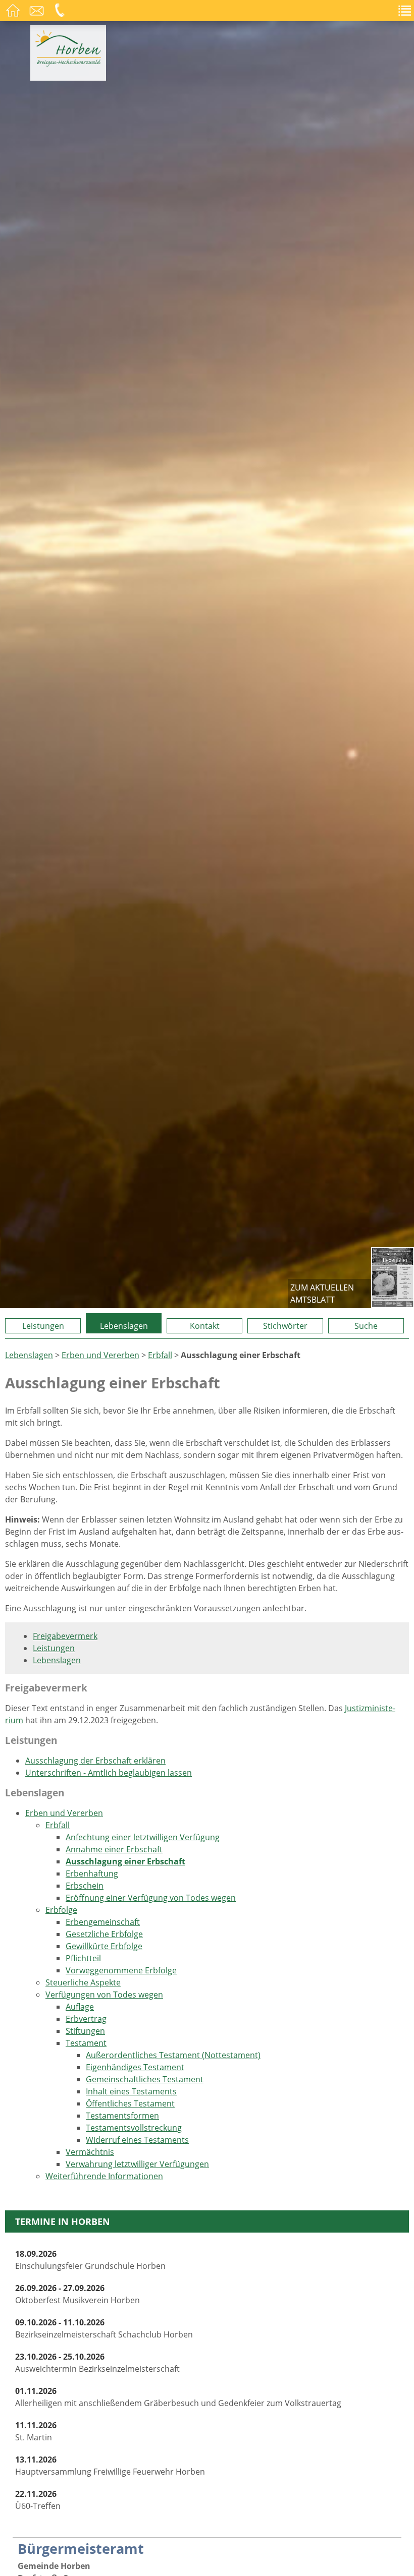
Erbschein (85, 1886)
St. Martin (36, 2431)
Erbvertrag (86, 2019)
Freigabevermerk (65, 1636)
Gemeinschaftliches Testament (145, 2079)
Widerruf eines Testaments (137, 2140)
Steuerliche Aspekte (83, 1982)
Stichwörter (285, 1326)
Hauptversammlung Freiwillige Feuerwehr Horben (110, 2466)
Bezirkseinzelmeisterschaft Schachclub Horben (104, 2328)
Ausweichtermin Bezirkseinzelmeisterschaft (97, 2363)
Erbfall (160, 1355)
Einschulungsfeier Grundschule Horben (90, 2260)
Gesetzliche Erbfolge (104, 1934)
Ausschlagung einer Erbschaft (125, 1861)
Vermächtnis (90, 2152)
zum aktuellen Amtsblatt (322, 1294)
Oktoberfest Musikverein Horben (77, 2294)
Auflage (80, 2007)
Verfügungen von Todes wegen (104, 1995)
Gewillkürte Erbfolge (104, 1946)
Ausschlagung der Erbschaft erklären (95, 1761)
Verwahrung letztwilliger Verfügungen (137, 2164)
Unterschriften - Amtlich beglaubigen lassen (109, 1773)
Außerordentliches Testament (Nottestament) (173, 2055)
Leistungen (43, 1326)
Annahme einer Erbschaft (114, 1849)
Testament (86, 2043)
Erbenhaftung (92, 1874)
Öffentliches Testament (130, 2103)
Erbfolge (61, 1910)
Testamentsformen (122, 2116)
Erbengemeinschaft (103, 1922)
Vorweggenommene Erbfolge (121, 1970)
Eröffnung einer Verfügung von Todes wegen (151, 1898)
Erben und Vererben (100, 1355)
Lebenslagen (124, 1326)
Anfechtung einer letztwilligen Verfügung (143, 1837)
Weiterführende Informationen (104, 2176)
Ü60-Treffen (38, 2500)
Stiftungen (85, 2031)
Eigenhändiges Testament (135, 2067)
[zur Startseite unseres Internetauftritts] (68, 64)
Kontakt (205, 1326)
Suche (366, 1326)
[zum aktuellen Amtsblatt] (393, 1278)
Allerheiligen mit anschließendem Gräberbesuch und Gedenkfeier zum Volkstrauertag (178, 2397)
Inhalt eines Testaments (131, 2091)
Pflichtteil (83, 1958)
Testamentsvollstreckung (134, 2128)
